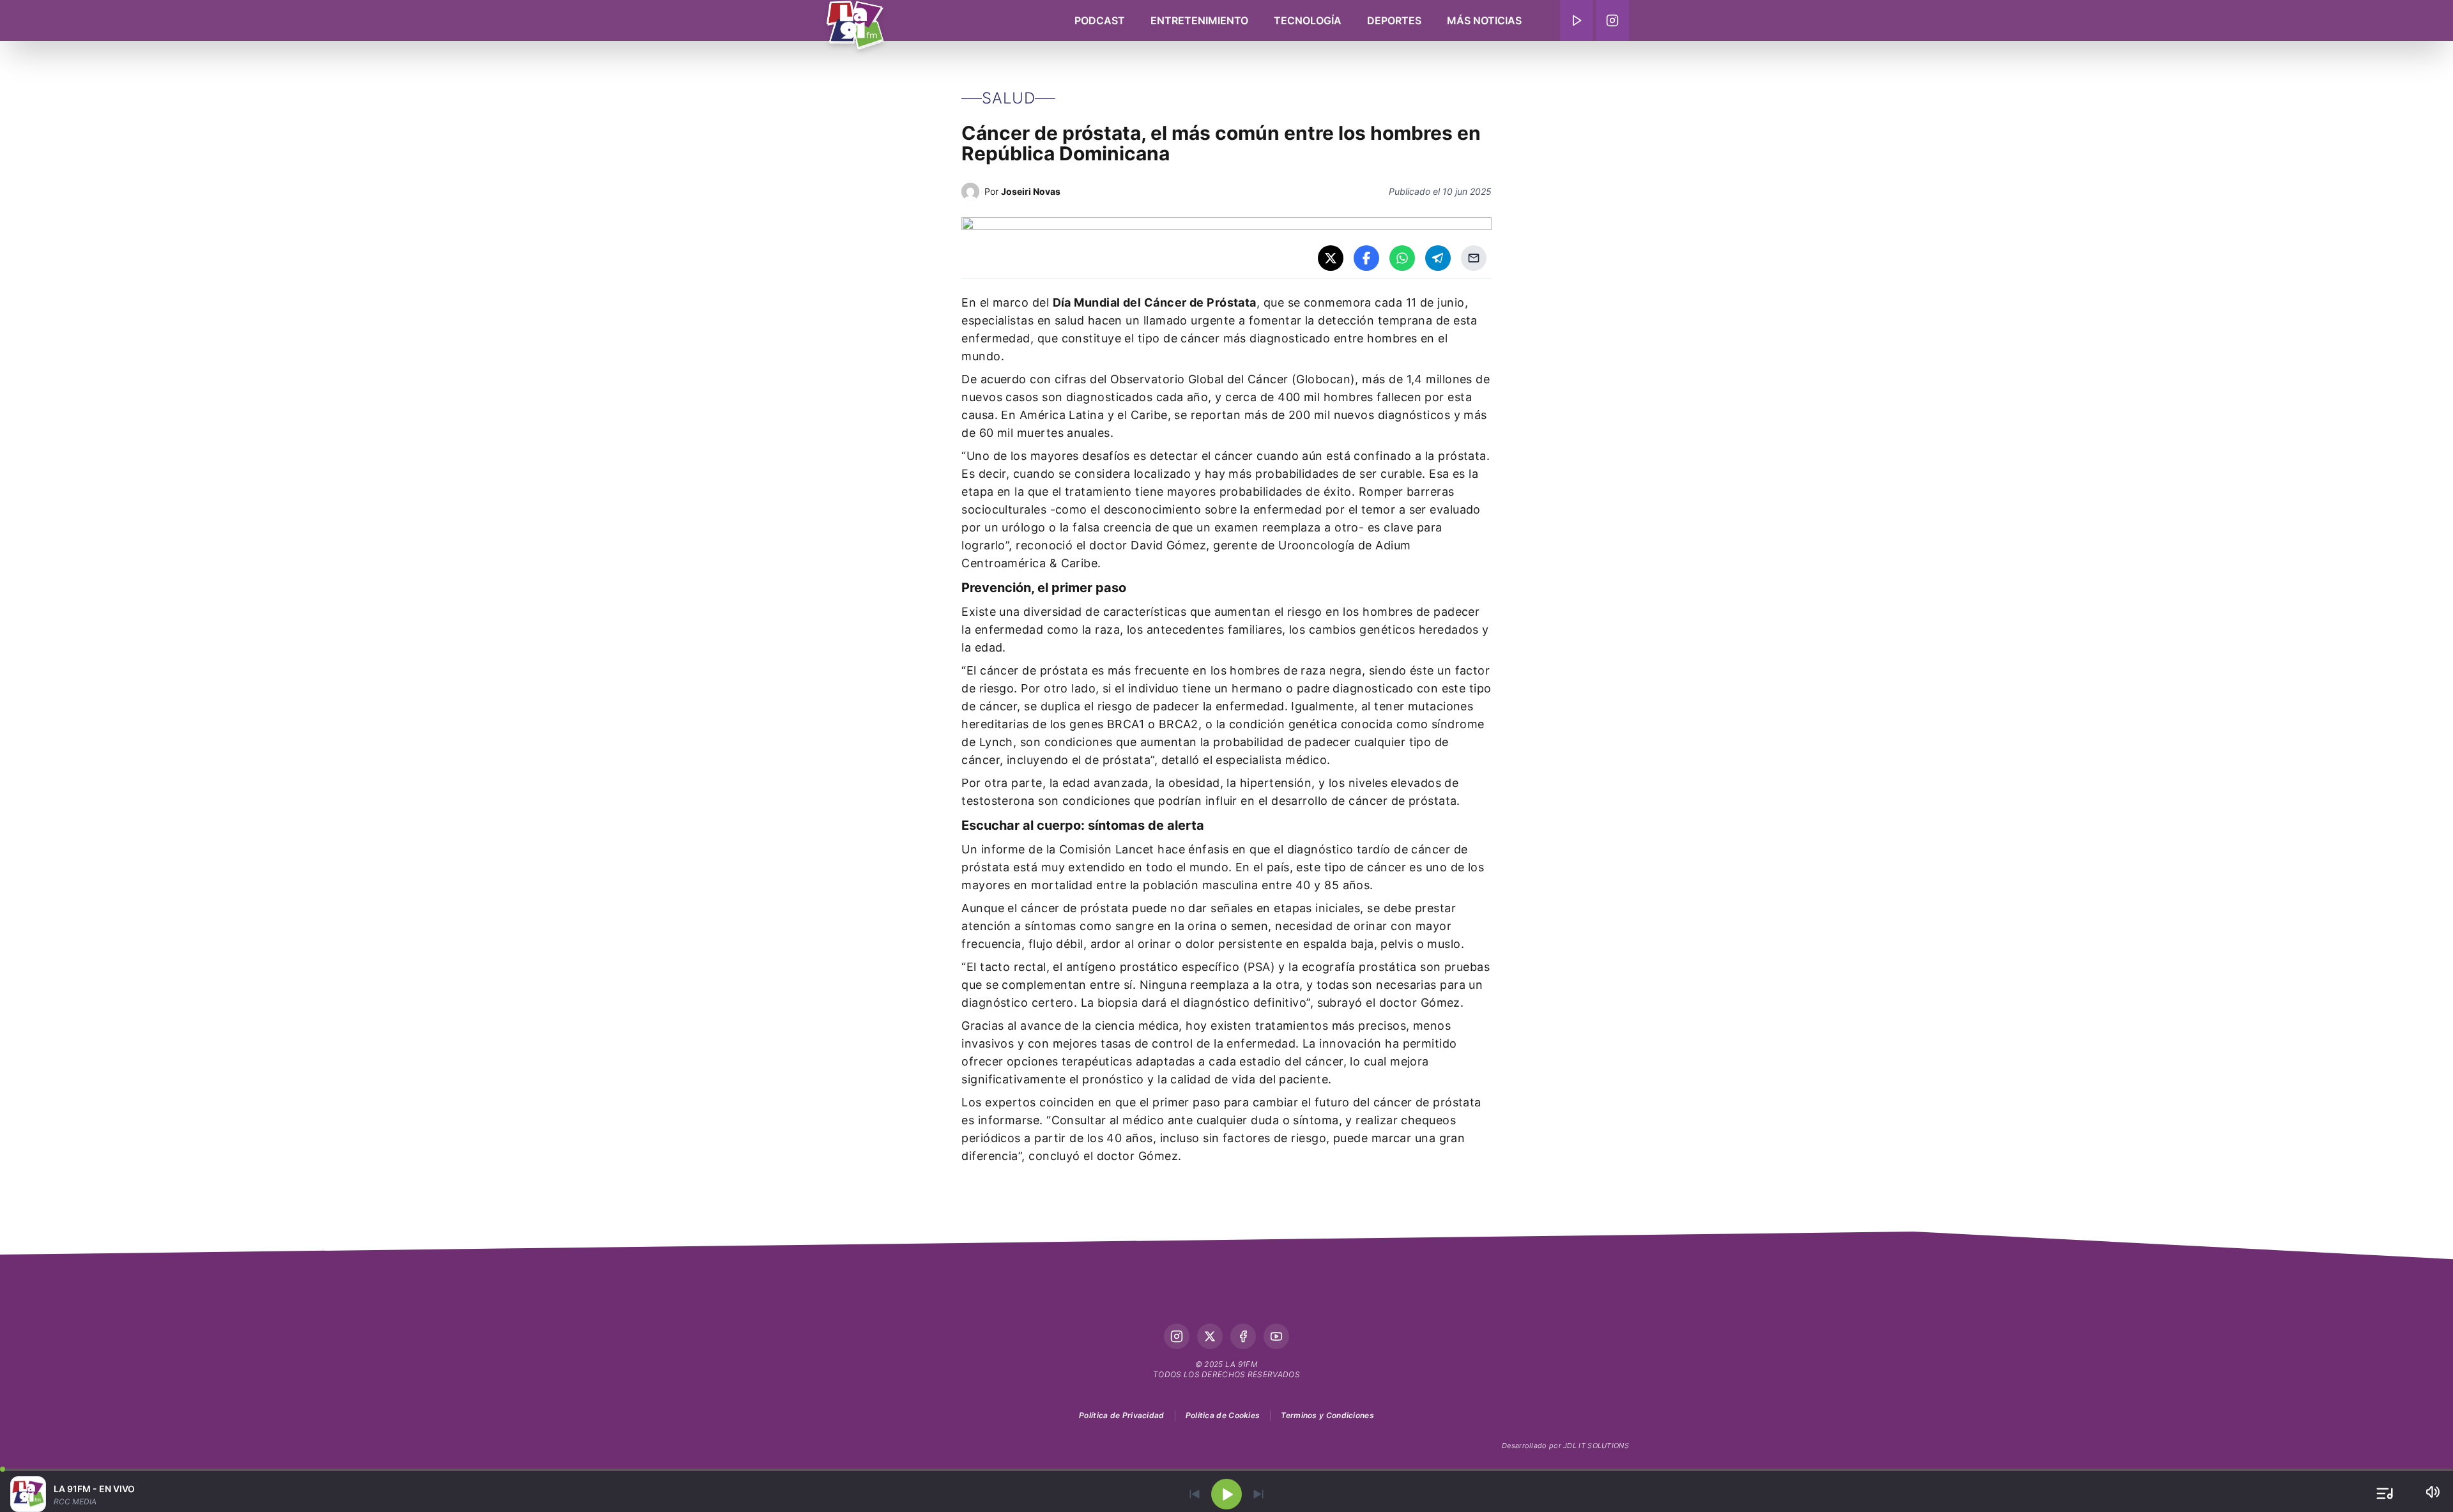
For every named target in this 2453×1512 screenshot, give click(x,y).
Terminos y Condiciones (1327, 1415)
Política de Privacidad (1122, 1415)
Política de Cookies (1223, 1415)
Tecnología (1308, 20)
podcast (1100, 20)
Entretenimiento (1199, 20)
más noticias (1484, 20)
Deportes (1394, 20)
